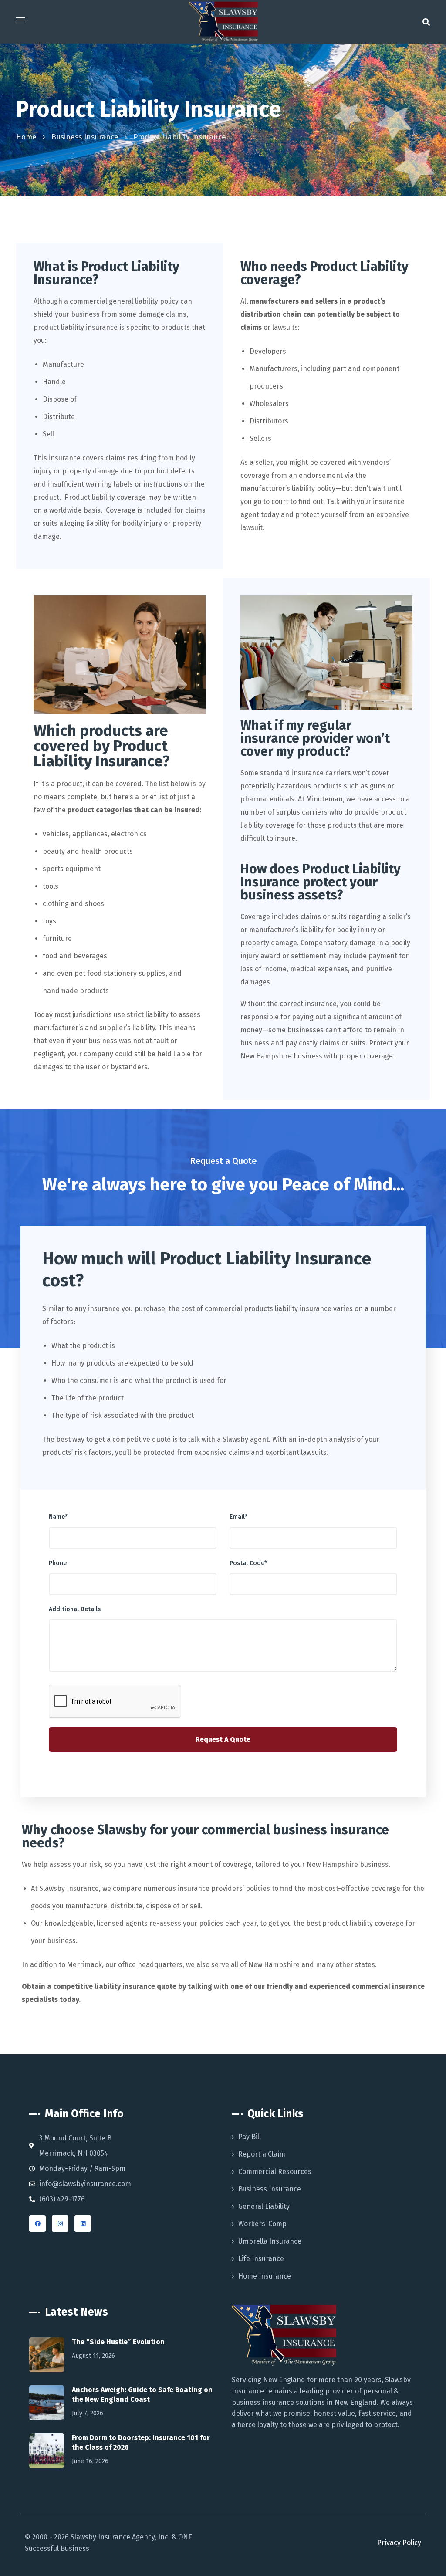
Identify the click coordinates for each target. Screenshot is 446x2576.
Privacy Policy (399, 2543)
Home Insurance (265, 2276)
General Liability (264, 2206)
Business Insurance (85, 137)
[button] (426, 22)
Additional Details (75, 1609)
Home (26, 137)
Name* (58, 1517)
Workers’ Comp (262, 2224)
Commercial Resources (275, 2172)
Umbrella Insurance (270, 2241)
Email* (238, 1517)
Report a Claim (262, 2154)
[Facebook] (37, 2224)
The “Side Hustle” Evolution (118, 2342)
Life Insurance (261, 2259)
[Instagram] (60, 2224)
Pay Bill (250, 2137)
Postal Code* (248, 1563)
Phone (58, 1563)
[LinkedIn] (83, 2224)
